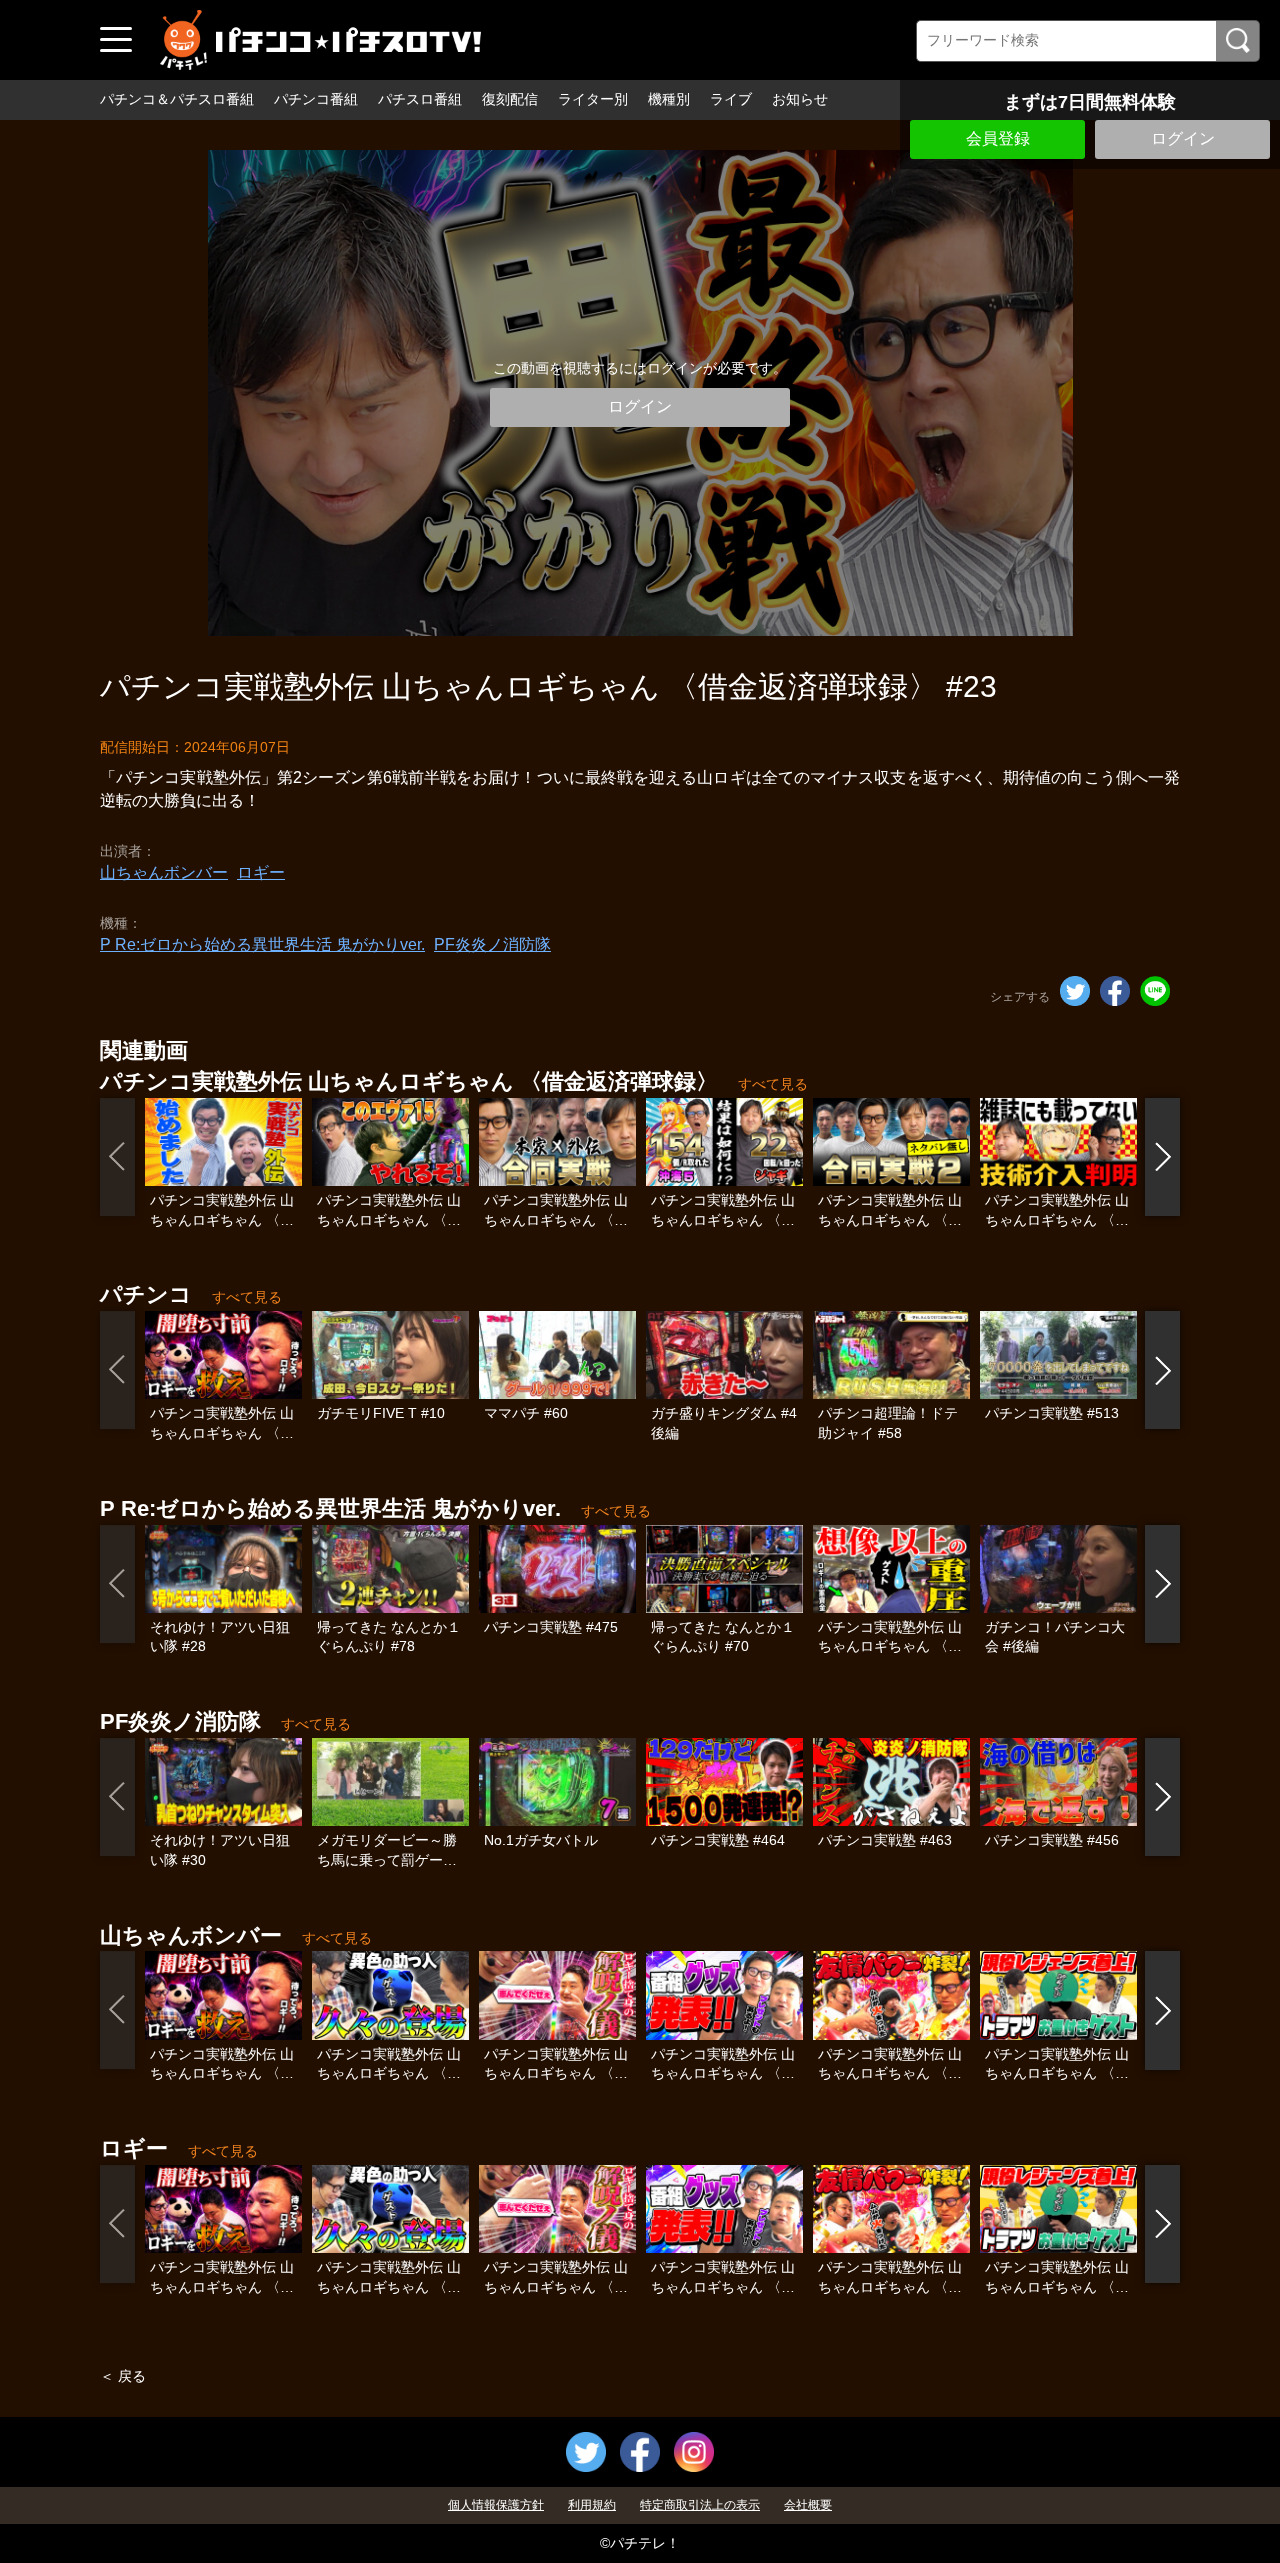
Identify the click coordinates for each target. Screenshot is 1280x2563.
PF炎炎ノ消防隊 (492, 944)
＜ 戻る (123, 2376)
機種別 (669, 99)
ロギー (261, 872)
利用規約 (592, 2505)
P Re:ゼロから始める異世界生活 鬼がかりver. (262, 944)
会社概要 (808, 2505)
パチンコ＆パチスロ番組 (177, 99)
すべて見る (773, 1084)
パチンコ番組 (316, 99)
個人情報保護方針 (496, 2505)
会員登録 (998, 138)
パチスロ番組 (420, 99)
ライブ (731, 99)
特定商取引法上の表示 (700, 2505)
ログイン (1183, 138)
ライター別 (593, 99)
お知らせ (800, 99)
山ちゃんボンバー (164, 872)
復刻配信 (510, 99)
